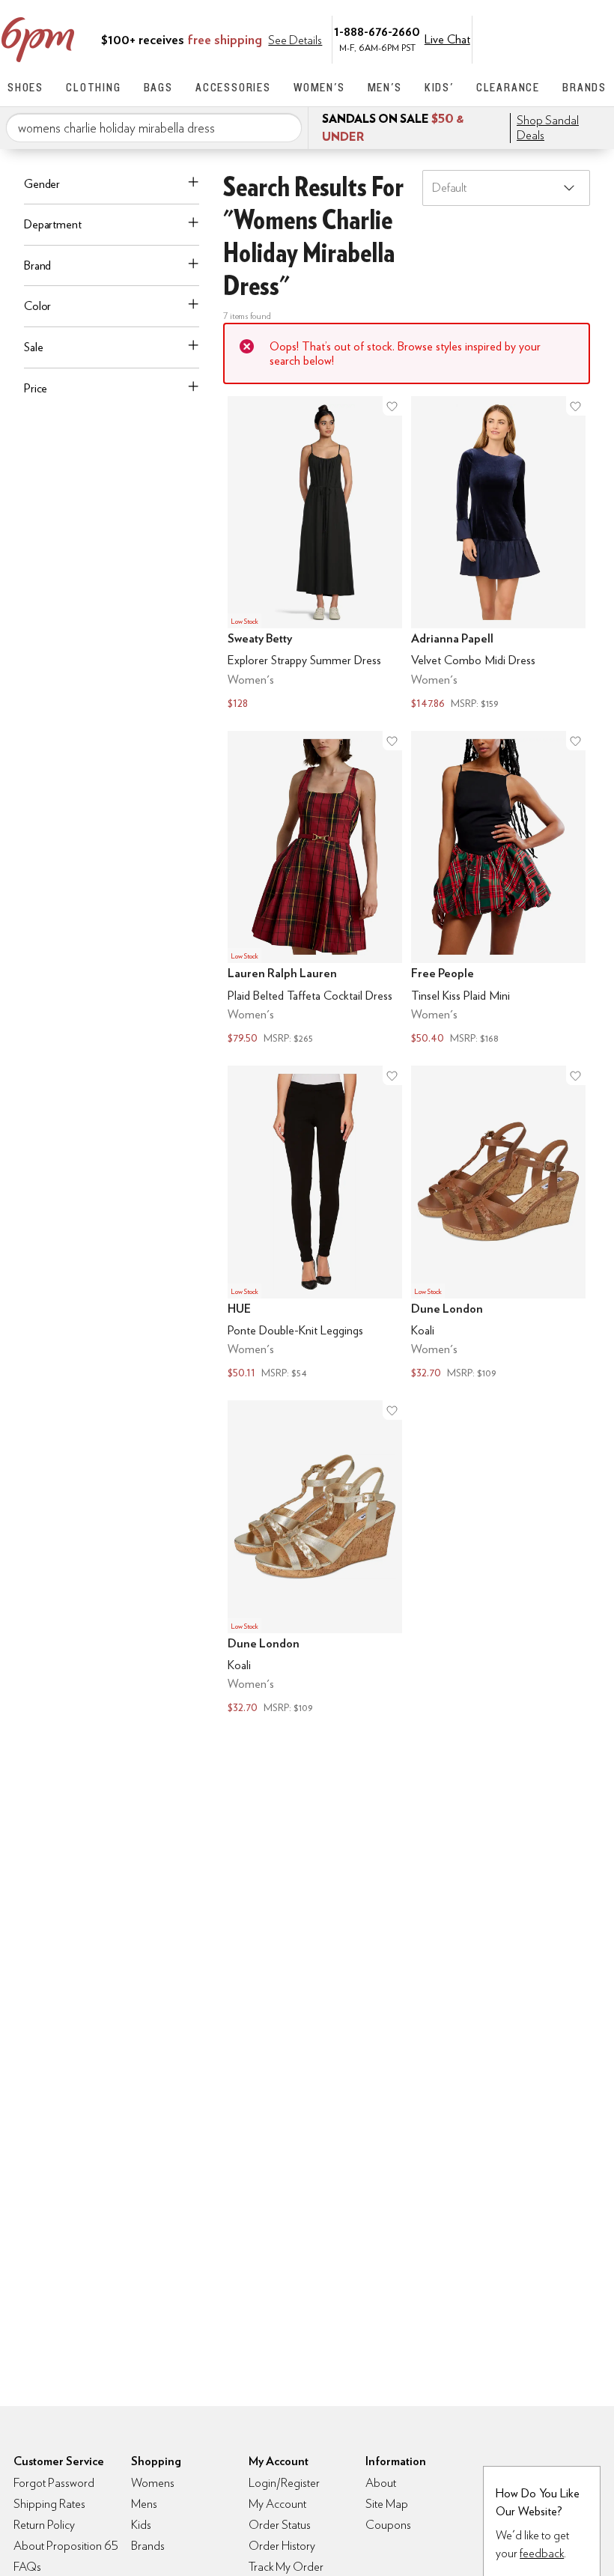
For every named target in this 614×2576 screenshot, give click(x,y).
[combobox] (154, 128)
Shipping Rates (49, 2504)
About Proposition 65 (66, 2546)
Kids (141, 2525)
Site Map (387, 2504)
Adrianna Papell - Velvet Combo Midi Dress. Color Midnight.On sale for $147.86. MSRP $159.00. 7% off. (498, 555)
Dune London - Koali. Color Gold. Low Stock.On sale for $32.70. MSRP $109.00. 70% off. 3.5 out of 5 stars (315, 1559)
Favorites (567, 38)
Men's (385, 87)
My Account (504, 38)
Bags (158, 87)
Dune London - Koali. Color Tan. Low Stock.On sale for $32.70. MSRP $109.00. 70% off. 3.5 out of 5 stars (498, 1224)
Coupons (388, 2525)
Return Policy (44, 2525)
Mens (144, 2504)
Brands (584, 87)
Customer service (535, 38)
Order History (282, 2546)
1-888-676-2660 (377, 31)
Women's (319, 87)
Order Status (280, 2525)
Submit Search (285, 127)
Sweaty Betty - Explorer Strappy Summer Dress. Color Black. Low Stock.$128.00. (315, 555)
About (381, 2483)
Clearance (508, 87)
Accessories (233, 87)
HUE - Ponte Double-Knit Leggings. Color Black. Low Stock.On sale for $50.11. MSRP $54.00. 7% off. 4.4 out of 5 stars (315, 1224)
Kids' (439, 87)
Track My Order (286, 2567)
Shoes (25, 87)
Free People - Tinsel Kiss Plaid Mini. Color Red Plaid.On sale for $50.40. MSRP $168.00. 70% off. (498, 889)
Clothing (93, 87)
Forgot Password (54, 2483)
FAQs (27, 2567)
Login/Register (284, 2483)
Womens (153, 2483)
